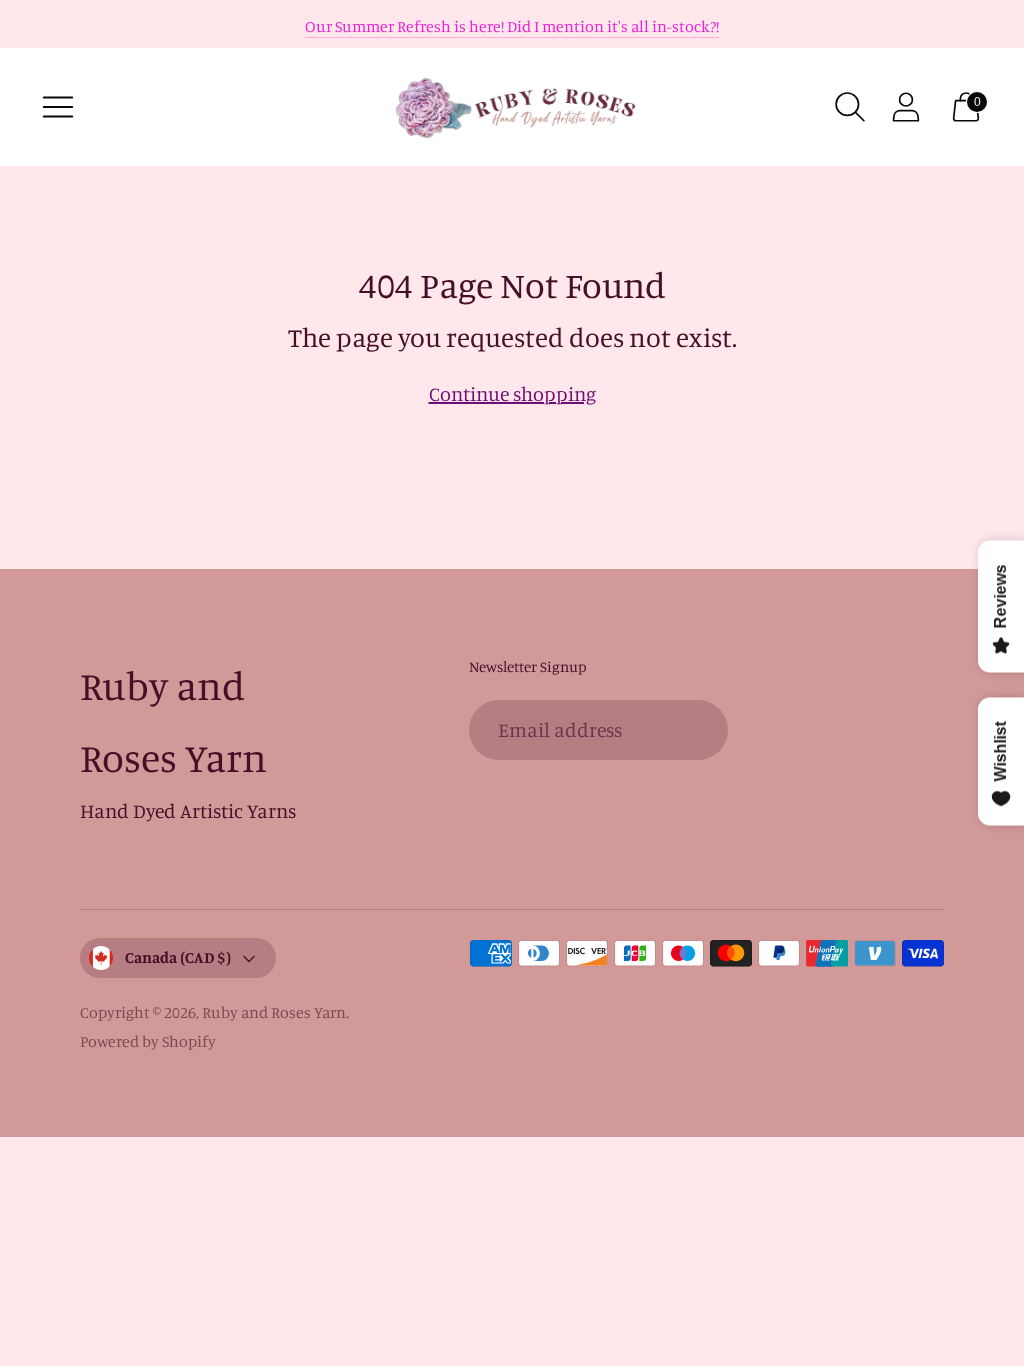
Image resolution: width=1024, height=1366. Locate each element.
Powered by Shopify (148, 1041)
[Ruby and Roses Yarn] (512, 107)
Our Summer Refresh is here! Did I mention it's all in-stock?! (512, 26)
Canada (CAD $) (178, 957)
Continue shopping (512, 393)
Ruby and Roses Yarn (274, 1012)
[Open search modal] (850, 107)
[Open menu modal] (58, 107)
